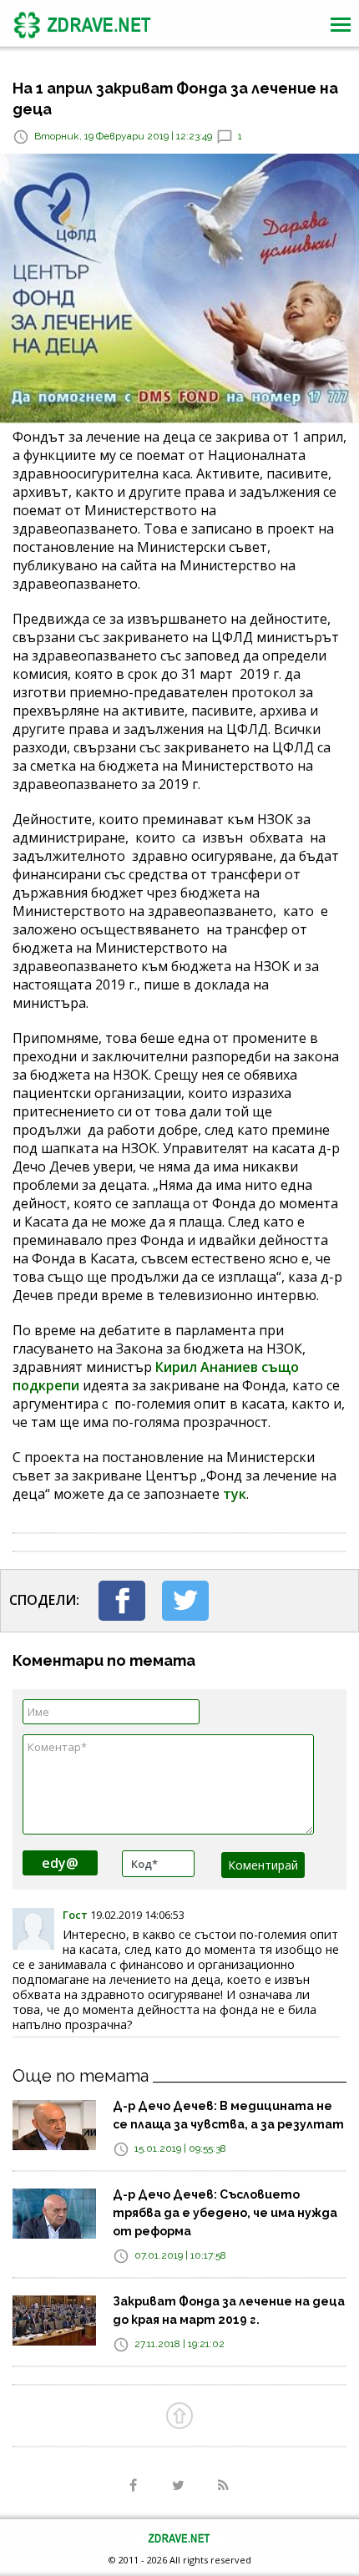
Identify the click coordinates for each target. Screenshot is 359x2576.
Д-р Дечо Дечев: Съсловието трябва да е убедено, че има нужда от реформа (225, 2213)
